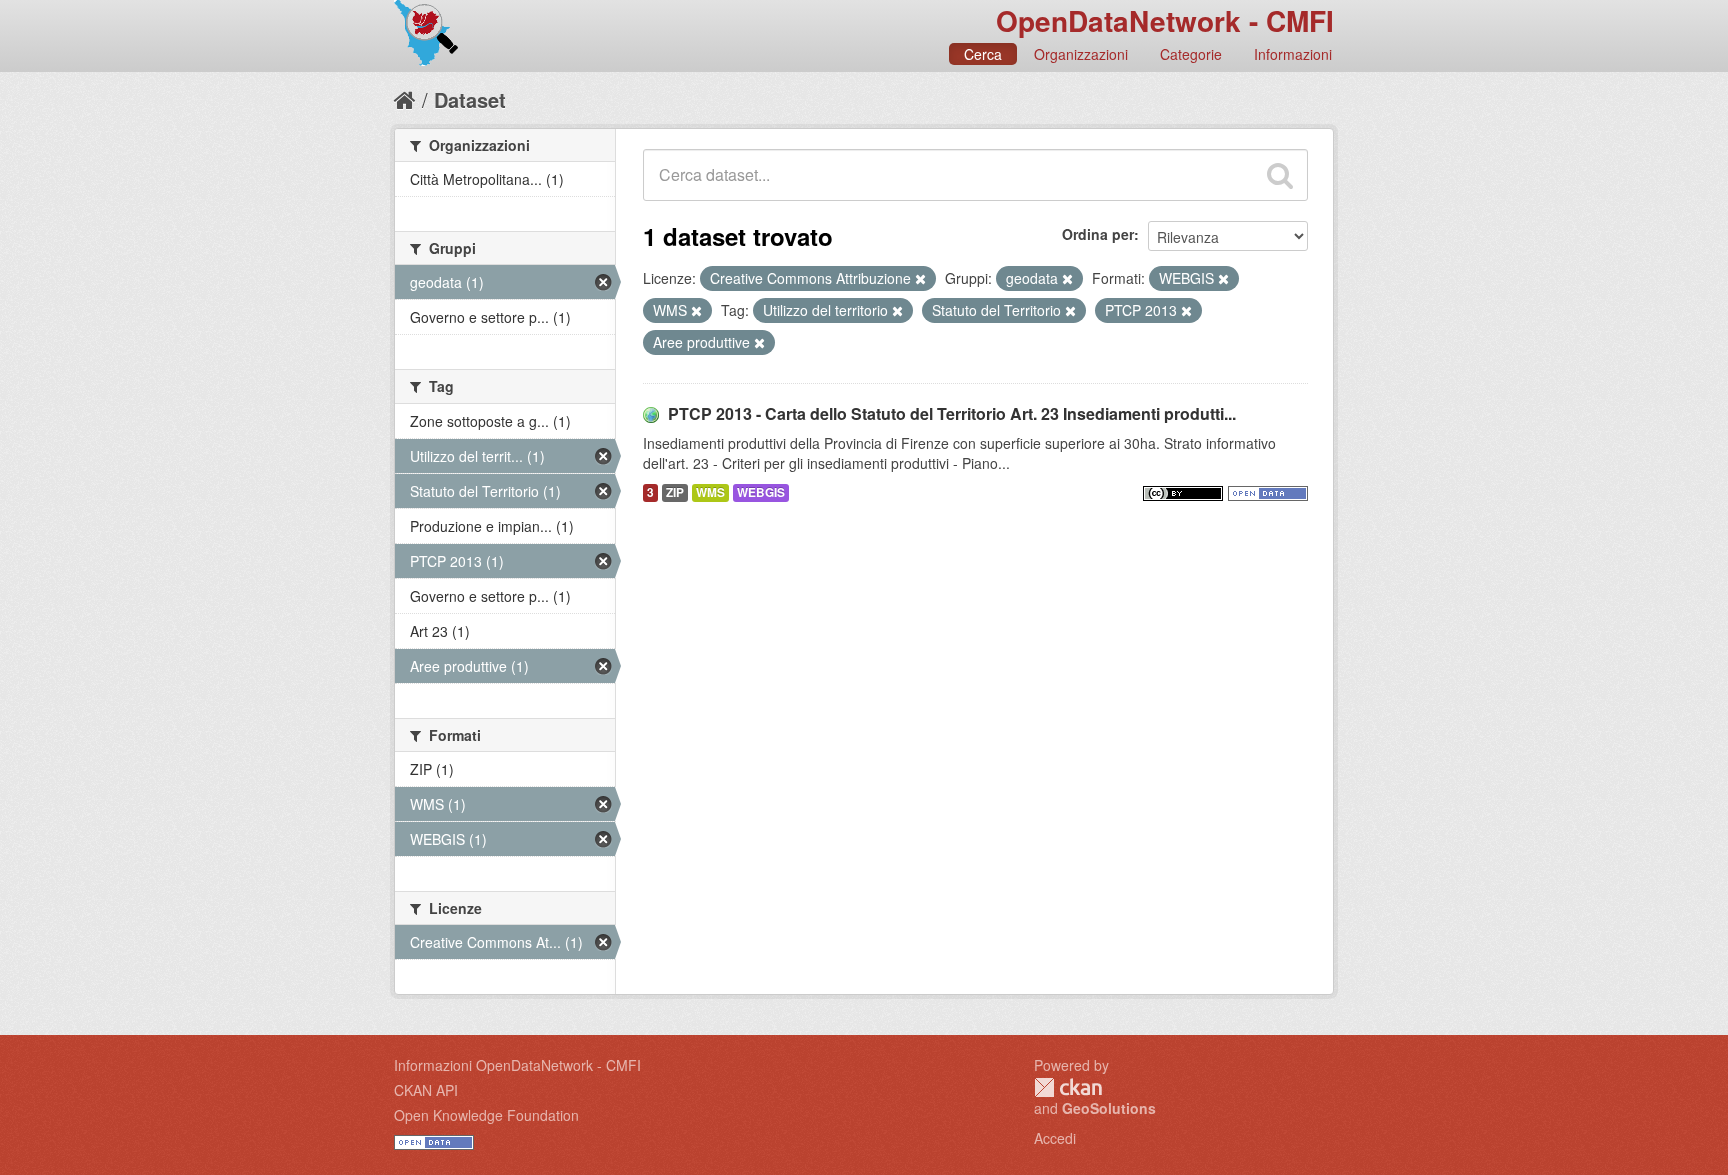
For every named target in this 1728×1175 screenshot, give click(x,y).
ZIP (675, 492)
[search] (1280, 175)
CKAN (1068, 1087)
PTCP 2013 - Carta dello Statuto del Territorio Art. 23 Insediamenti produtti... (952, 413)
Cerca (983, 54)
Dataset (470, 99)
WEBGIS (761, 492)
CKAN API (426, 1090)
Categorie (1191, 54)
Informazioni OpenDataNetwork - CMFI (517, 1065)
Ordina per (1098, 234)
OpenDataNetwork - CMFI (1165, 20)
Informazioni (1293, 54)
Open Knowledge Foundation (486, 1115)
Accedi (1055, 1138)
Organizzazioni (1081, 54)
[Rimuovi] (920, 279)
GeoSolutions (1109, 1108)
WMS (710, 492)
